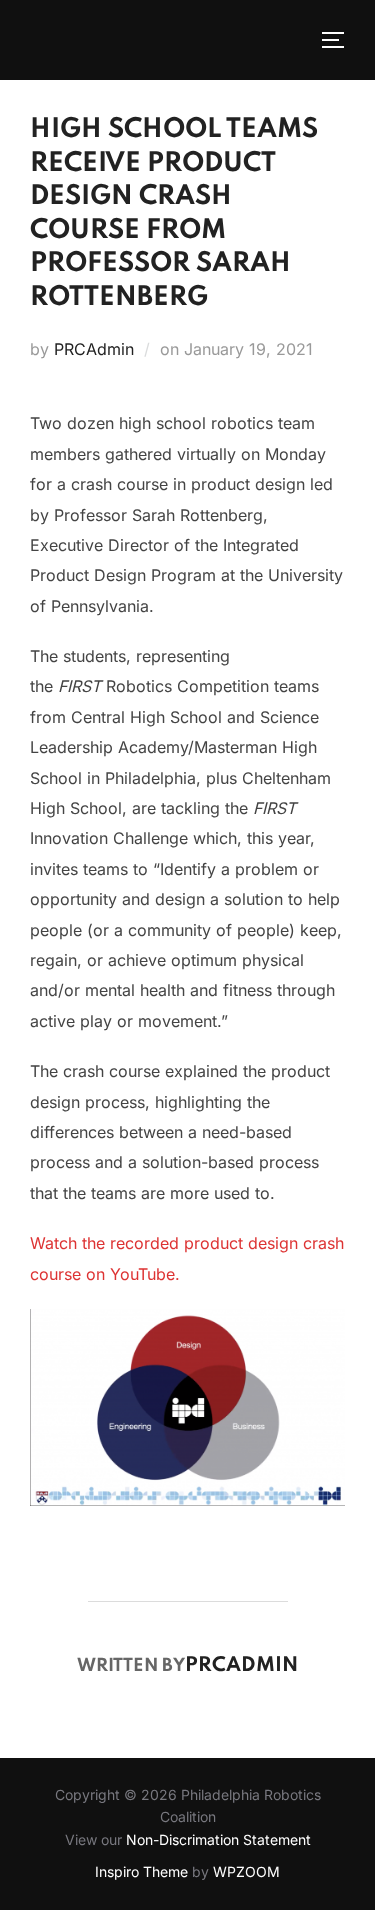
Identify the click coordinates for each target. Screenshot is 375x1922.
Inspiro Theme (141, 1871)
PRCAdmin (94, 349)
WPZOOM (246, 1871)
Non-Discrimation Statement (218, 1839)
